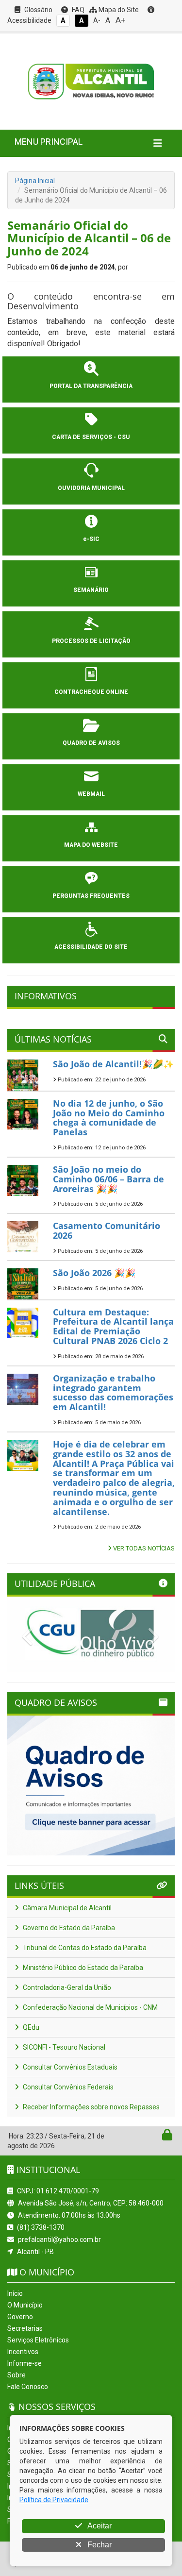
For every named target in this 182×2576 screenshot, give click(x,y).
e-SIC (91, 539)
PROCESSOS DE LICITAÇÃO (91, 641)
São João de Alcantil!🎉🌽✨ (113, 1064)
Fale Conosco (28, 2387)
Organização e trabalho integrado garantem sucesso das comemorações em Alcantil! (113, 1392)
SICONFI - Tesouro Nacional (63, 2047)
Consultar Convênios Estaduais (69, 2067)
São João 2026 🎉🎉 (94, 1273)
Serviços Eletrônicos (38, 2340)
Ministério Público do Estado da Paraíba (82, 1968)
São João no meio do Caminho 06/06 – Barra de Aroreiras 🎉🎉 (108, 1179)
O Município (25, 2305)
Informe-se (25, 2363)
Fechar (99, 2545)
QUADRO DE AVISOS (91, 743)
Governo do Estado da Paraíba (68, 1928)
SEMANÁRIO (91, 590)
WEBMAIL (91, 794)
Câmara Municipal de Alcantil (66, 1908)
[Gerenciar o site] (167, 2137)
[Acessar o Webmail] (157, 2137)
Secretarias (25, 2328)
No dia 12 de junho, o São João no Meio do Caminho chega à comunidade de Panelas (109, 1118)
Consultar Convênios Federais (67, 2087)
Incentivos (23, 2352)
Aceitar (99, 2526)
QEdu (30, 2027)
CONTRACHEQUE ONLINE (91, 692)
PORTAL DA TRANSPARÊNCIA (91, 386)
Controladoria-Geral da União (66, 1987)
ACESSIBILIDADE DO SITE (91, 947)
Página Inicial (35, 181)
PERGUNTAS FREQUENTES (91, 896)
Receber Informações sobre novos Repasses (91, 2107)
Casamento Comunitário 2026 (107, 1230)
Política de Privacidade (54, 2500)
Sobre (17, 2375)
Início (15, 2293)
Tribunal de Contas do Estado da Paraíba (84, 1948)
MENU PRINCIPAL (49, 142)
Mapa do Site (118, 10)
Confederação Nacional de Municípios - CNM (90, 2007)
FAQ (77, 10)
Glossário (38, 10)
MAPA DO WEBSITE (91, 845)
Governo (20, 2317)
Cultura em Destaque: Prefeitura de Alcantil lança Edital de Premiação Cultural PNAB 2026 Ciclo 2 (113, 1326)
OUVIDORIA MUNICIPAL (91, 488)
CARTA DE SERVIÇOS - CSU (91, 437)
